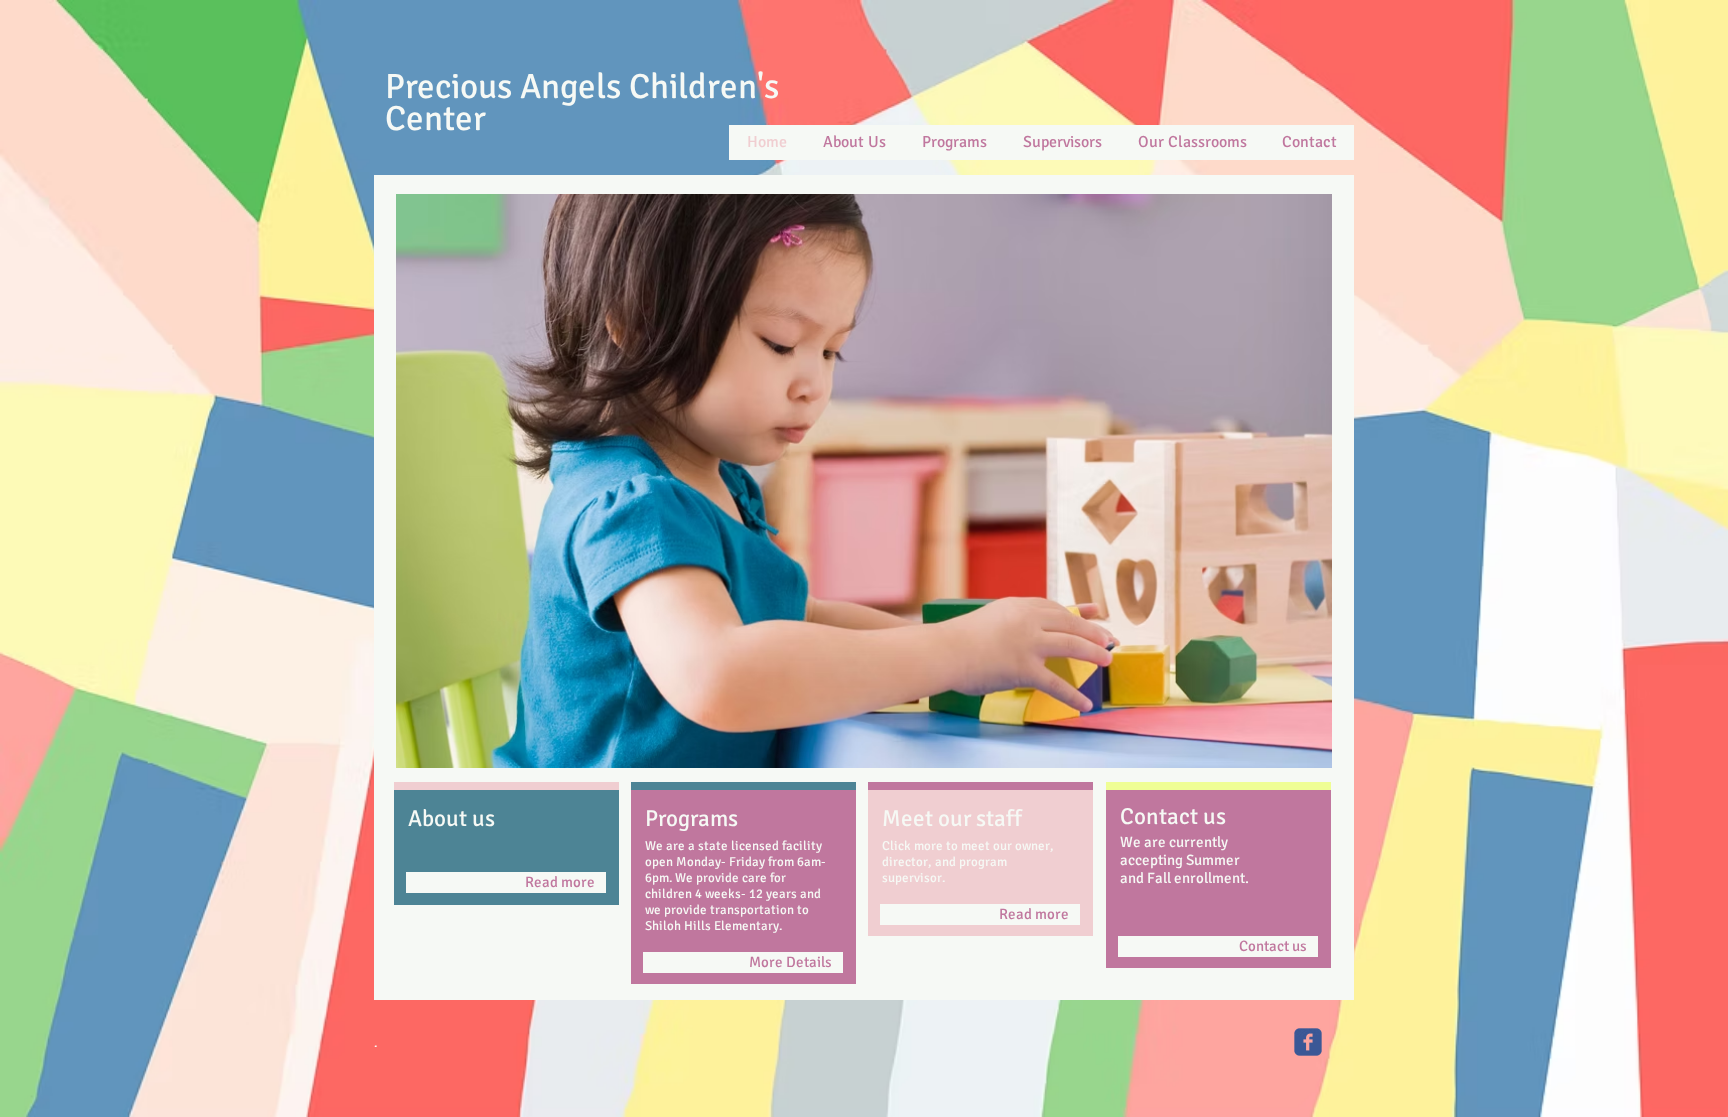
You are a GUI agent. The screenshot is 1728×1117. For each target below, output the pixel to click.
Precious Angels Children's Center (582, 102)
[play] (1290, 750)
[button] (864, 481)
